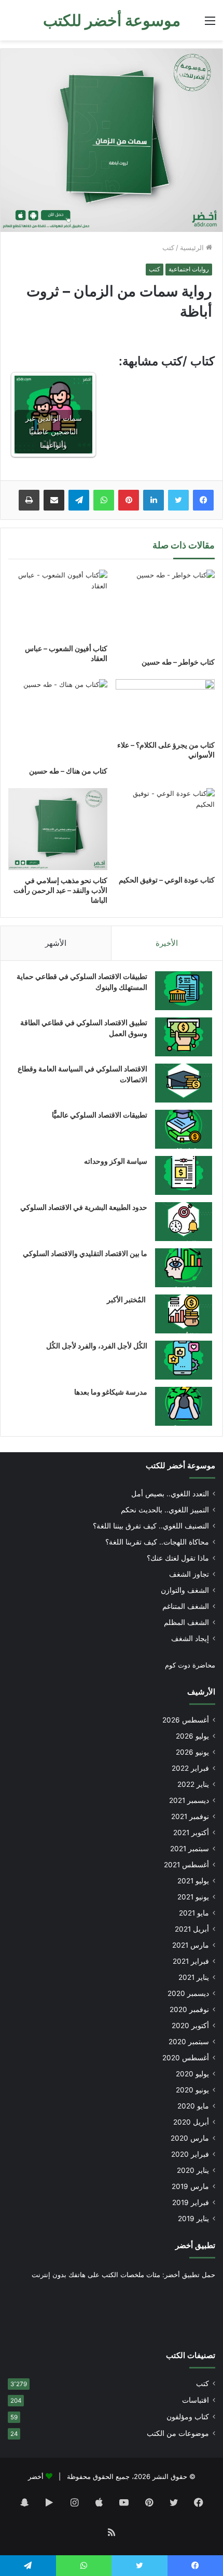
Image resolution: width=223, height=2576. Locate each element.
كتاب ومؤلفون (188, 2417)
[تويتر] (178, 500)
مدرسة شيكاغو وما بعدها (111, 1392)
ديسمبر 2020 (188, 1993)
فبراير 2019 (191, 2202)
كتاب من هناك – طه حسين (68, 771)
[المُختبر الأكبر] (184, 1314)
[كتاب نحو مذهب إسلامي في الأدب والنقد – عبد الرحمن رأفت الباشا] (58, 829)
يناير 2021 (194, 1977)
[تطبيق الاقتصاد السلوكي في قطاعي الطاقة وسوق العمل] (184, 1037)
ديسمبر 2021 (189, 1800)
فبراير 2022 (190, 1768)
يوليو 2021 (193, 1881)
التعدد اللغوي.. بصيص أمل (170, 1494)
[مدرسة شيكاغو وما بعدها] (184, 1406)
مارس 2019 (190, 2186)
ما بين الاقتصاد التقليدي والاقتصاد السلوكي (85, 1253)
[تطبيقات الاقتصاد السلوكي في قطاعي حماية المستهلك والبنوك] (184, 991)
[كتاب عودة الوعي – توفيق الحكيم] (165, 829)
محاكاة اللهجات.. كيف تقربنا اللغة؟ (157, 1542)
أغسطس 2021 (186, 1865)
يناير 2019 (193, 2219)
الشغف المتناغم (186, 1606)
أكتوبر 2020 (190, 2026)
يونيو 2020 (192, 2090)
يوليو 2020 (192, 2074)
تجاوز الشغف (189, 1574)
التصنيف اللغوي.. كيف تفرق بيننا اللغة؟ (151, 1526)
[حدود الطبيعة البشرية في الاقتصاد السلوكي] (184, 1222)
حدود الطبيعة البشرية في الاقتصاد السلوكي (84, 1207)
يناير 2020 (193, 2170)
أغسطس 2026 (186, 1720)
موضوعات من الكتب (178, 2433)
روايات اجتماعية (189, 269)
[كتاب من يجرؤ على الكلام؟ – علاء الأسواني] (165, 707)
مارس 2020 (190, 2138)
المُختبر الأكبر (127, 1299)
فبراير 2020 (190, 2154)
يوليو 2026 (192, 1736)
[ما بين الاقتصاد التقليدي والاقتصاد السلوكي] (184, 1268)
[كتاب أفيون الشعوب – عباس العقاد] (58, 604)
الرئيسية (193, 247)
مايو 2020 (193, 2106)
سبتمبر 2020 (189, 2042)
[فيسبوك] (203, 500)
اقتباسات (196, 2400)
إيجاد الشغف (190, 1638)
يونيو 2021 (193, 1897)
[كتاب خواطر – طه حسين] (165, 610)
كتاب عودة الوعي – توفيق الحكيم (167, 880)
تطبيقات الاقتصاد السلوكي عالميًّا (100, 1115)
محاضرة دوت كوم (190, 1665)
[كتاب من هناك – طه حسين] (58, 720)
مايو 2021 (194, 1913)
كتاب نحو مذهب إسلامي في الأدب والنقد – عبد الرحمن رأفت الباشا (60, 890)
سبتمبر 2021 (190, 1849)
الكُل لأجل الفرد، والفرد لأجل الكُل (97, 1346)
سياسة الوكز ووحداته (116, 1161)
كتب (168, 247)
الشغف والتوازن (185, 1590)
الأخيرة (167, 943)
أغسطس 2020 (186, 2058)
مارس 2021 (191, 1945)
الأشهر (56, 943)
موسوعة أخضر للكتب (180, 1465)
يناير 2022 (193, 1784)
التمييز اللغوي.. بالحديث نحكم (165, 1510)
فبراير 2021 (191, 1961)
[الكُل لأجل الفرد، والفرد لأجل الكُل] (184, 1360)
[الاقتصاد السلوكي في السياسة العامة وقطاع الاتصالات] (184, 1083)
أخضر (36, 2476)
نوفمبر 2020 (189, 2009)
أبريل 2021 (192, 1929)
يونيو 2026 (192, 1752)
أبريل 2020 (191, 2122)
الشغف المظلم (186, 1622)
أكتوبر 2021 (191, 1833)
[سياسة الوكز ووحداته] (184, 1175)
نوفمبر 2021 (190, 1816)
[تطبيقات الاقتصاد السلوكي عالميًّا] (184, 1129)
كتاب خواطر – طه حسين (178, 662)
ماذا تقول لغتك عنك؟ (178, 1558)
